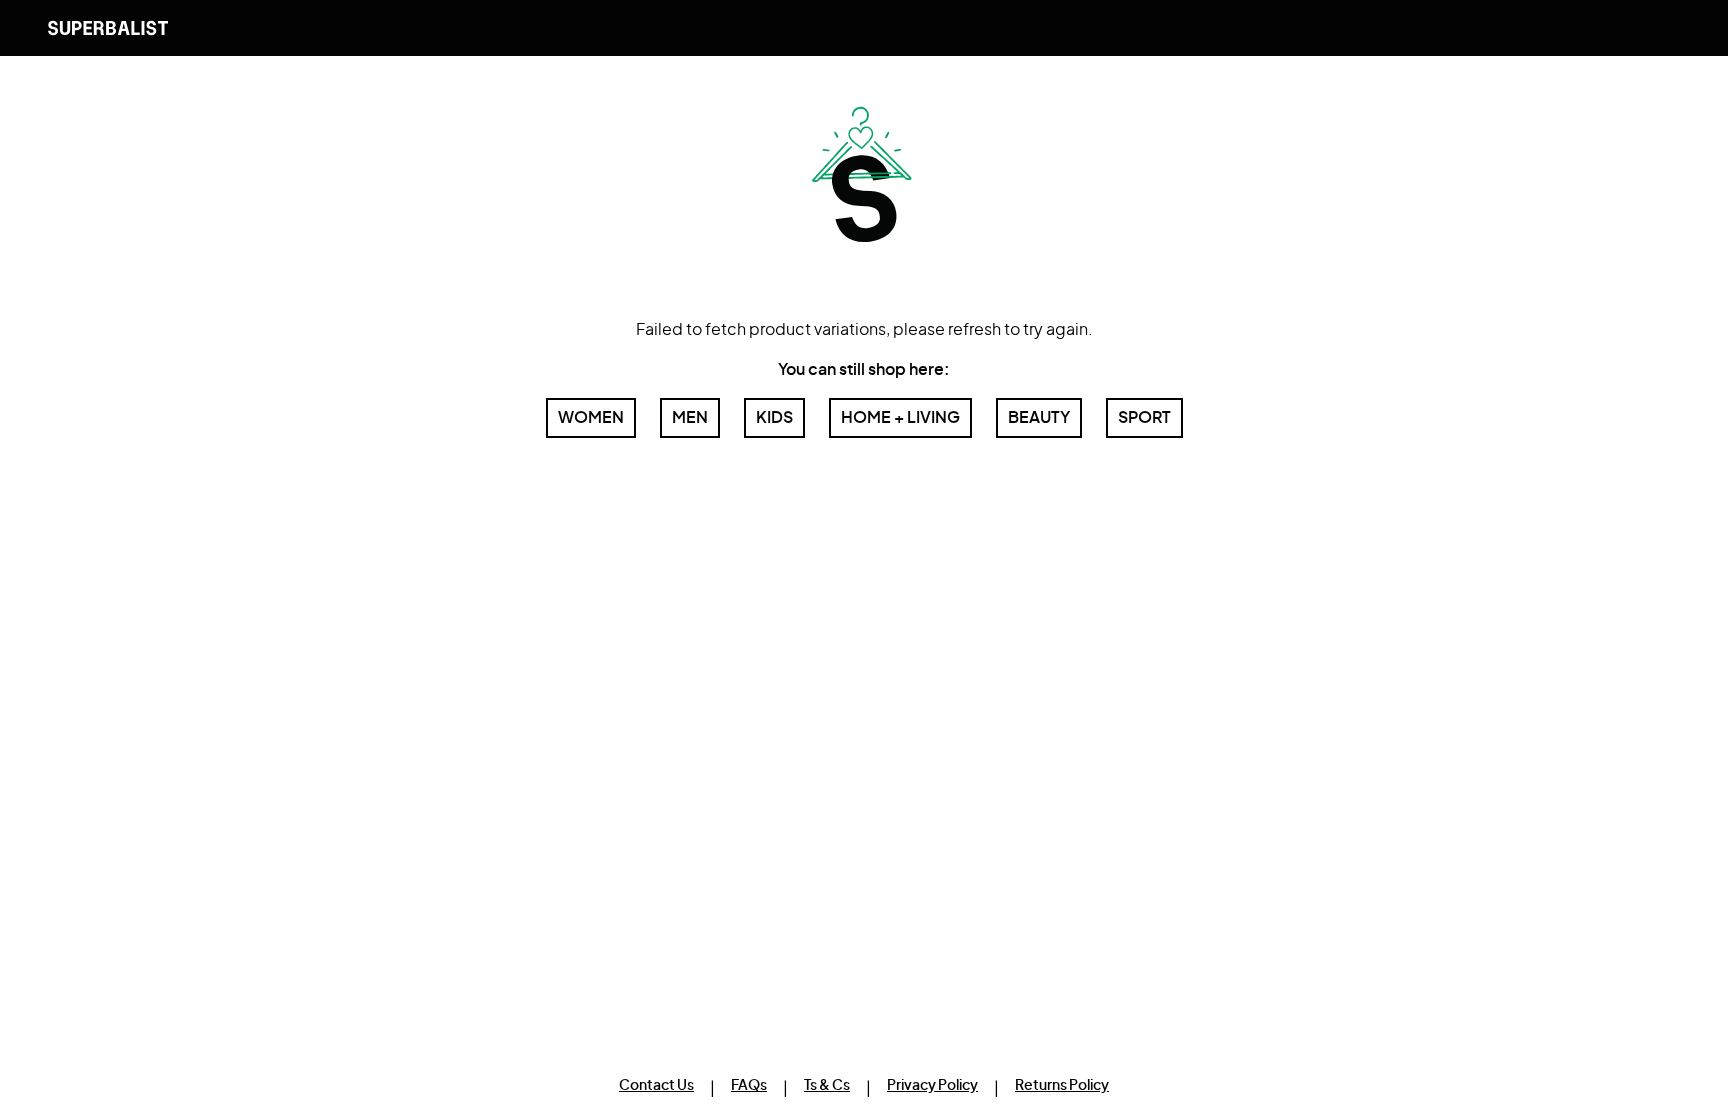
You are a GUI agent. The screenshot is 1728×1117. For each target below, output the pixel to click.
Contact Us (656, 1086)
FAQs (749, 1086)
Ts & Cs (827, 1086)
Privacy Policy (932, 1086)
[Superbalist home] (108, 28)
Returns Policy (1062, 1086)
